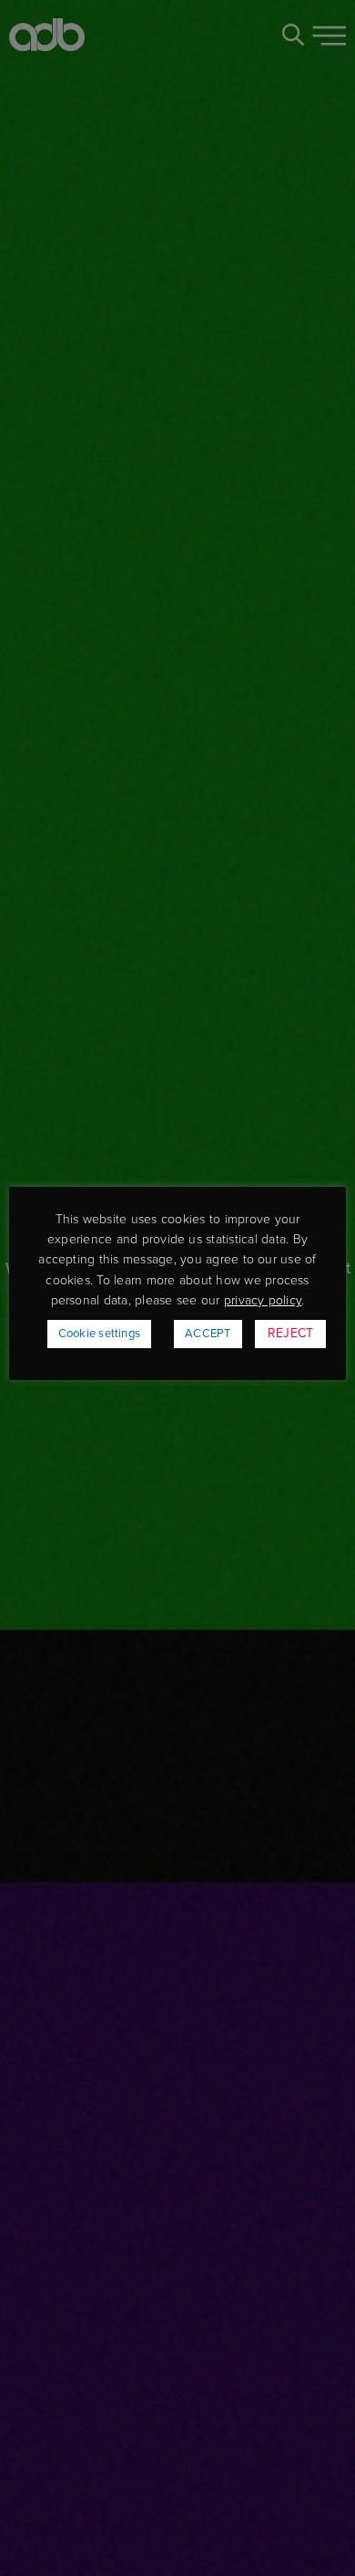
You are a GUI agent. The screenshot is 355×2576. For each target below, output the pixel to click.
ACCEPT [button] (208, 1334)
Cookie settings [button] (100, 1334)
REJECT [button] (290, 1333)
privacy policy (263, 1300)
